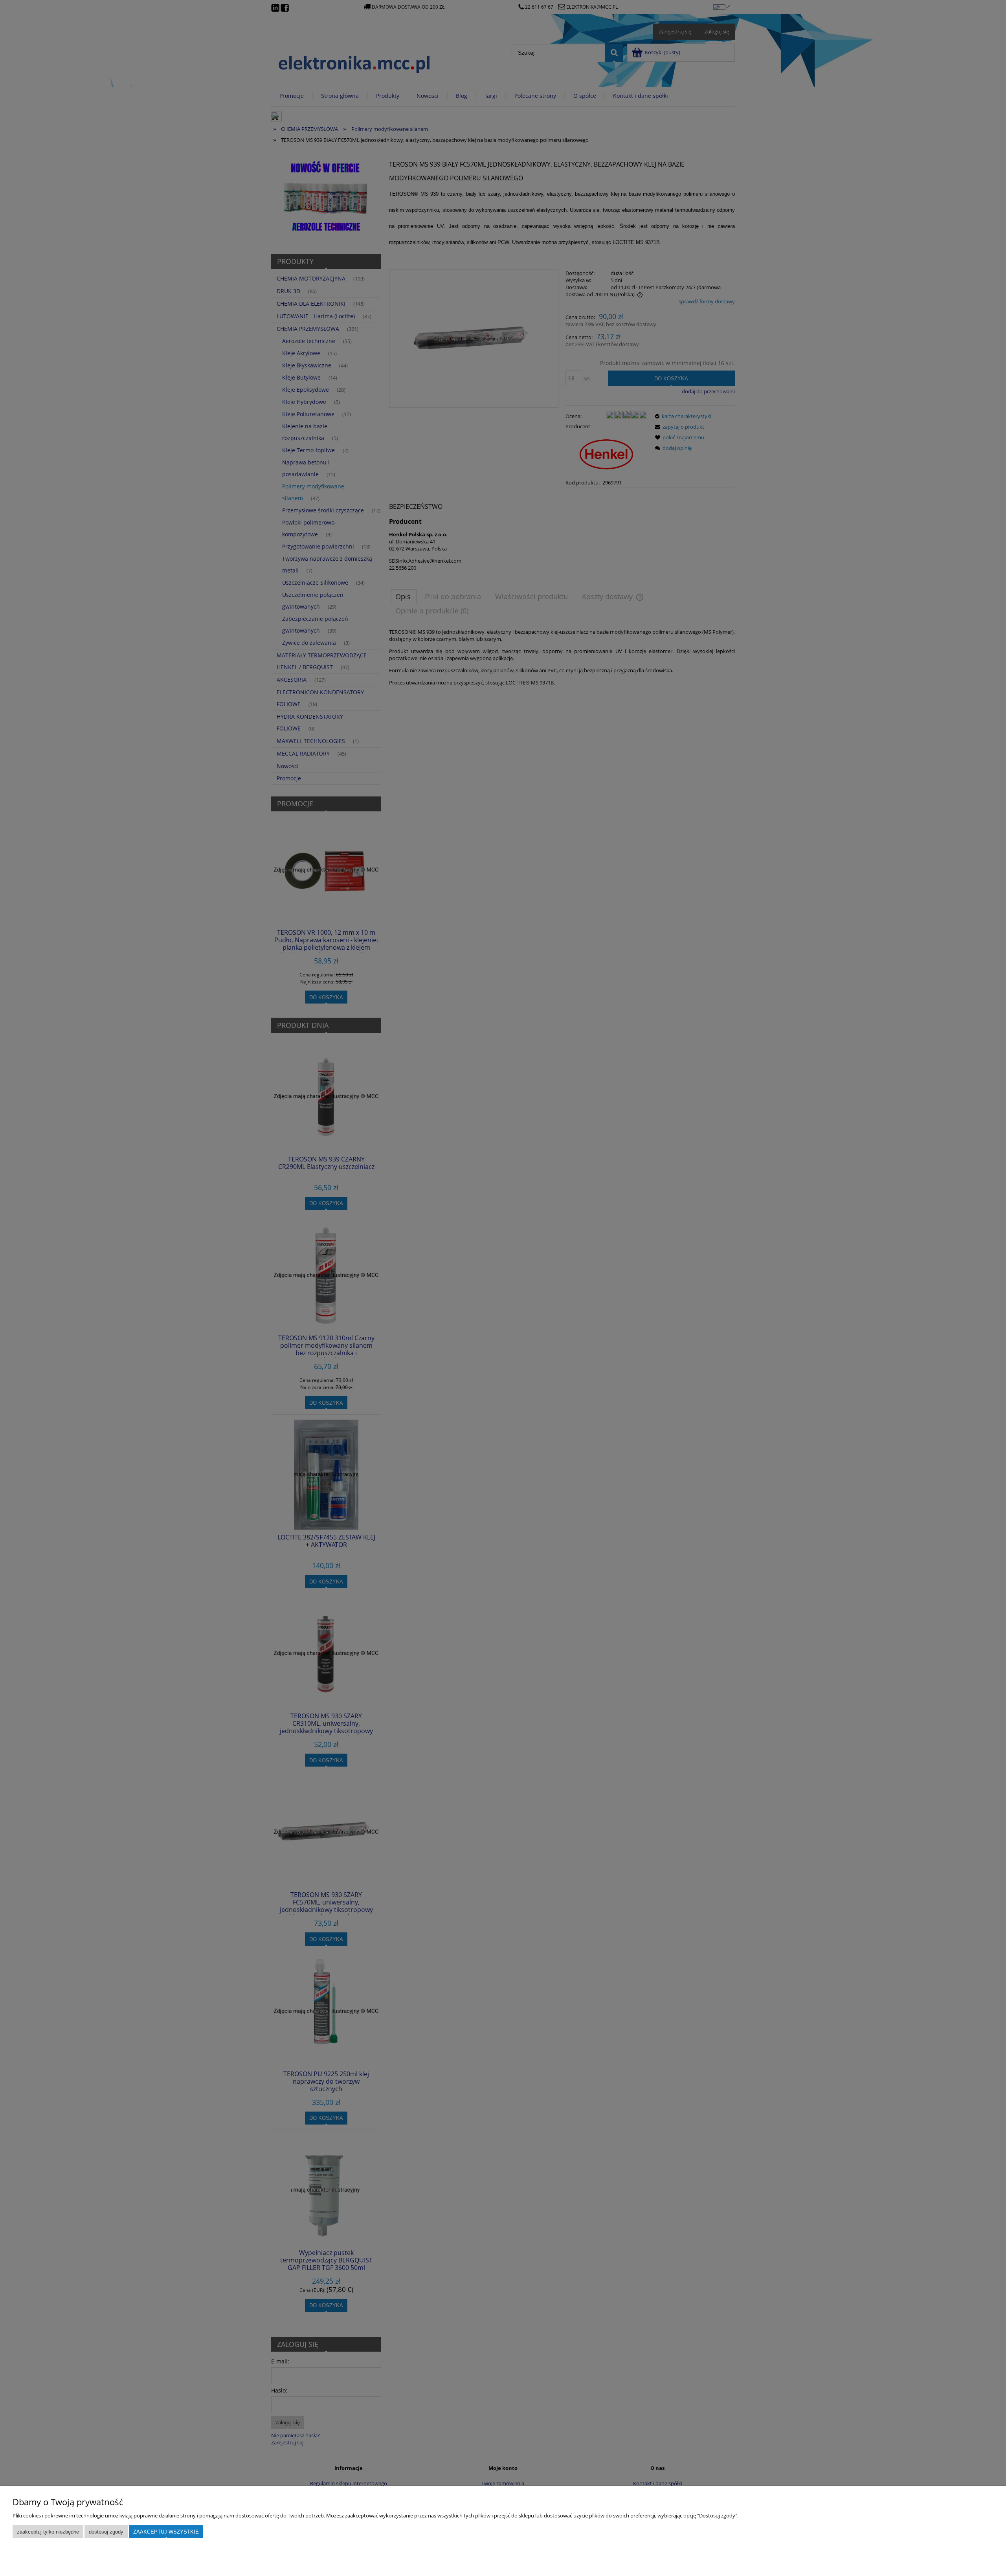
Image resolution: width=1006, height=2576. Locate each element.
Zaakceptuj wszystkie (166, 2532)
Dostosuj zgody (106, 2532)
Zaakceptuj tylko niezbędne (48, 2532)
